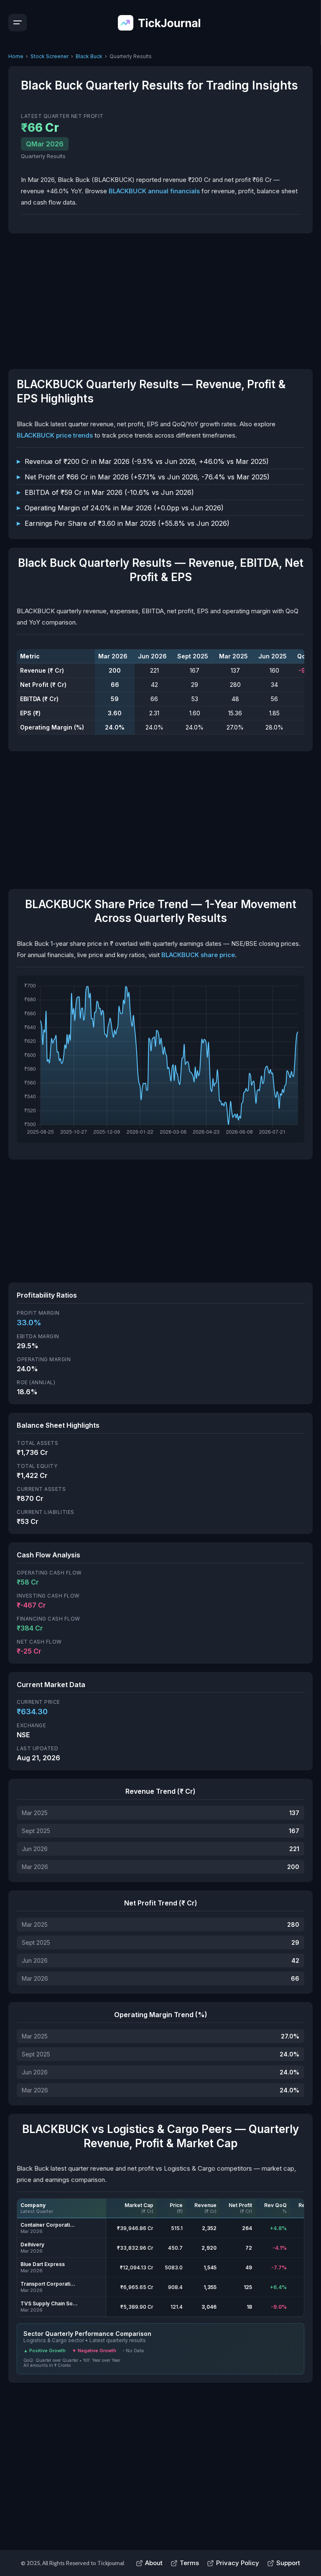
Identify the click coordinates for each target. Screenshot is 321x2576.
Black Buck (89, 56)
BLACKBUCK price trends (55, 435)
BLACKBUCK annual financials (154, 191)
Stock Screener (50, 56)
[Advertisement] (160, 300)
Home (16, 56)
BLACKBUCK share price (198, 955)
